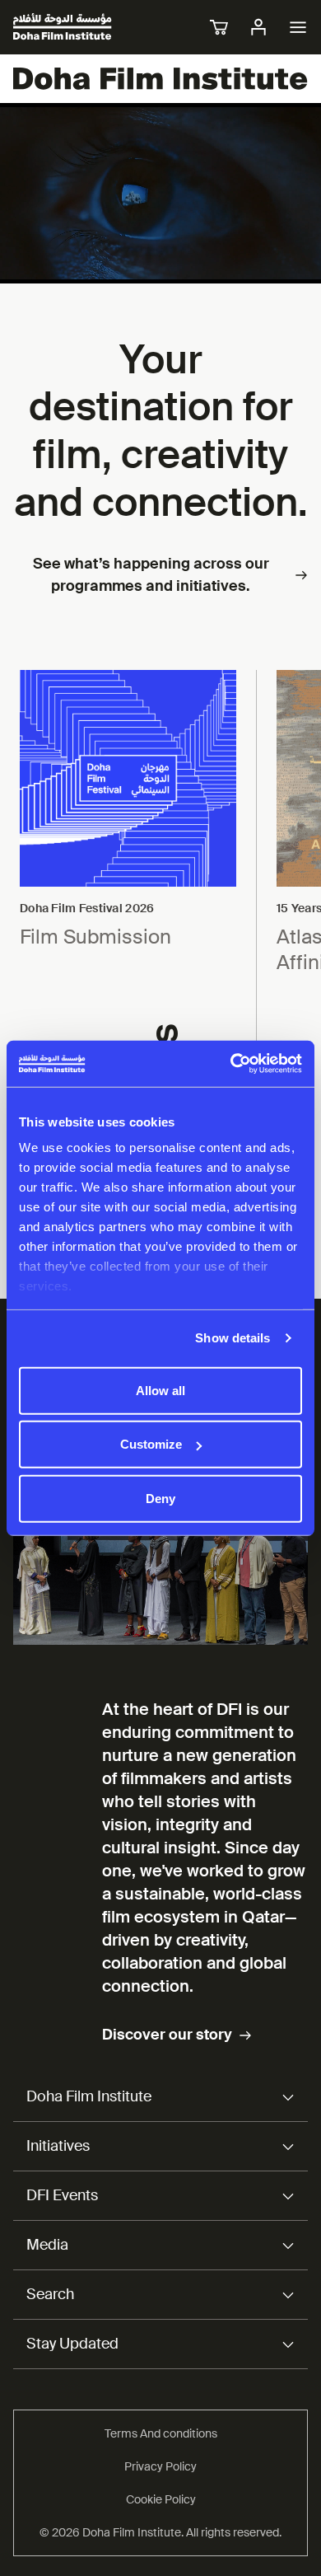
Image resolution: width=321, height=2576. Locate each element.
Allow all (160, 1390)
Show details (233, 1338)
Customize (151, 1444)
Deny (160, 1498)
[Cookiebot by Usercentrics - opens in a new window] (231, 1064)
